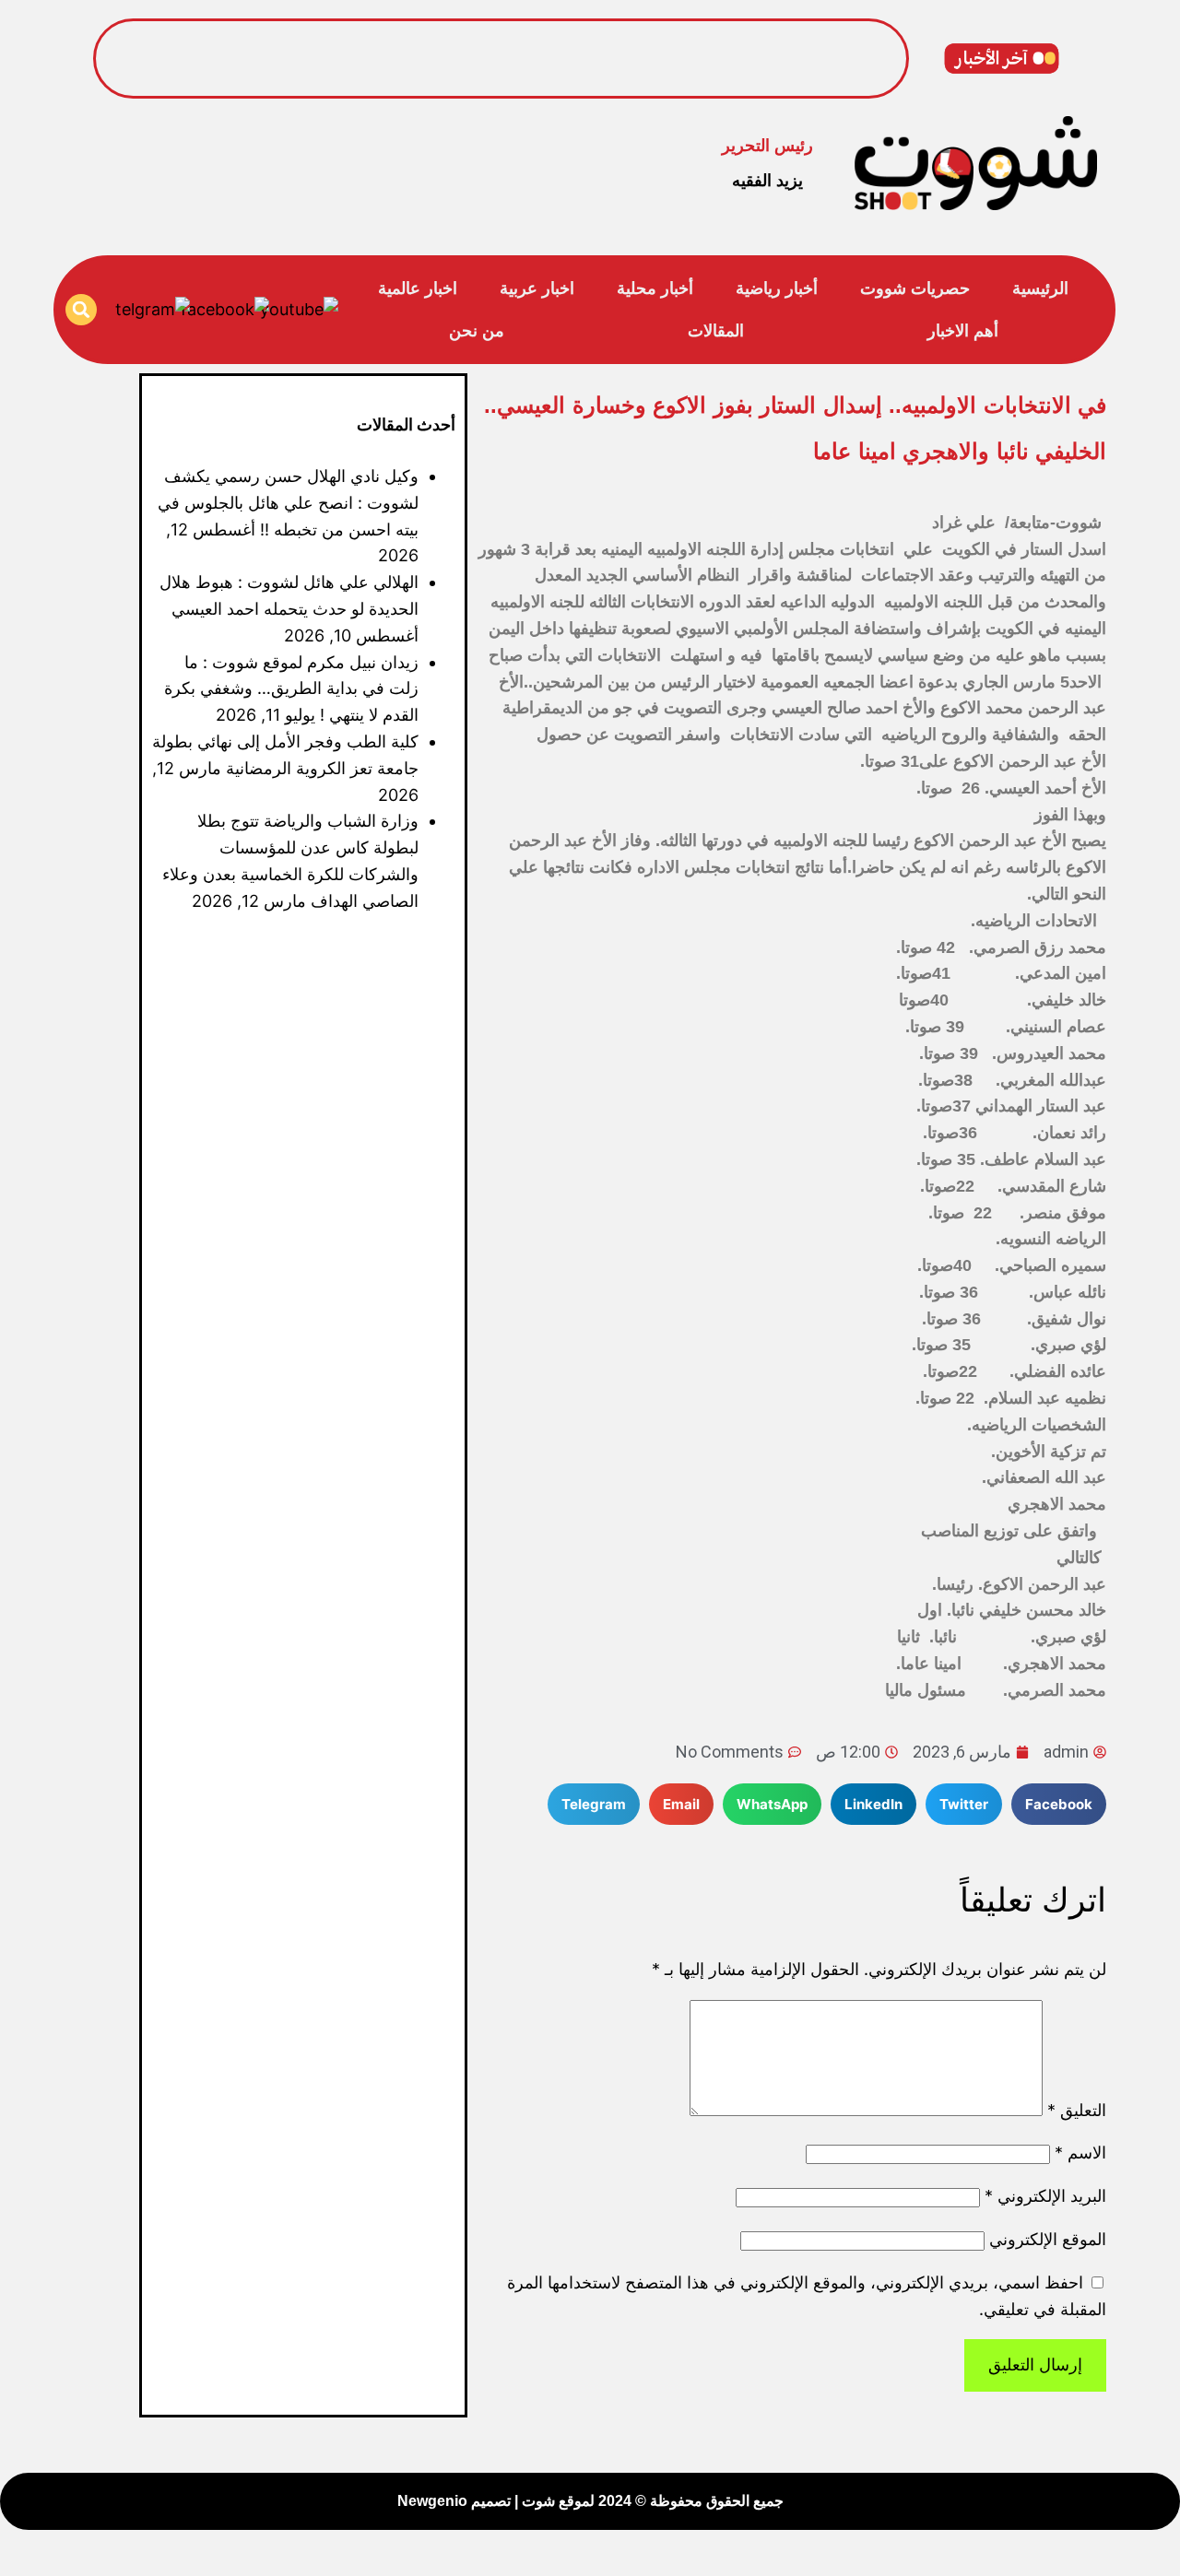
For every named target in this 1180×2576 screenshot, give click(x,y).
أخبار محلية (655, 288)
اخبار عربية (537, 288)
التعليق (1077, 2110)
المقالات (716, 331)
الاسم (1080, 2153)
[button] (81, 310)
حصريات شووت (915, 288)
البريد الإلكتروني (1045, 2196)
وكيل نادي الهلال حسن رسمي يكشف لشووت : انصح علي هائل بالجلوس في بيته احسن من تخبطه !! (554, 43)
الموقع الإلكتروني (1048, 2239)
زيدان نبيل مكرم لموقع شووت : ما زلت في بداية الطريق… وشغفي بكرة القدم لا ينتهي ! (291, 689)
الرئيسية (1040, 288)
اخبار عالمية (418, 288)
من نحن (477, 331)
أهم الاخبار (963, 331)
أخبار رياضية (777, 288)
